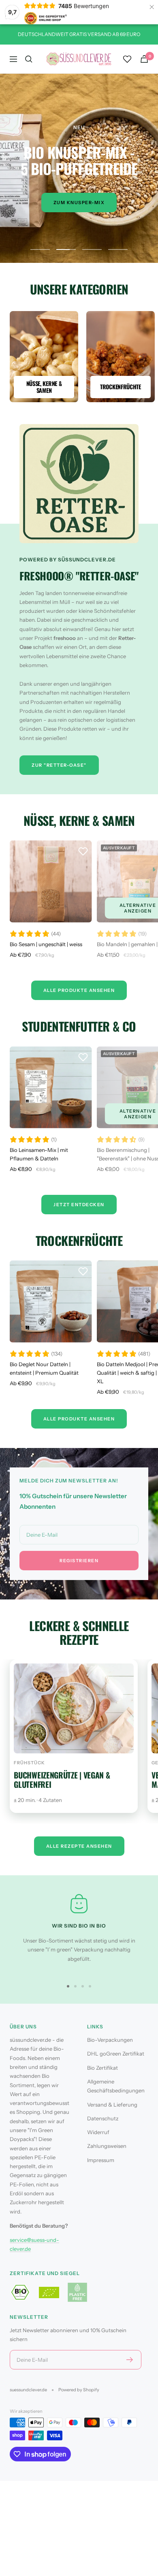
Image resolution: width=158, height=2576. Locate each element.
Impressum (101, 2160)
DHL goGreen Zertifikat (116, 2054)
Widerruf (98, 2132)
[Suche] (29, 59)
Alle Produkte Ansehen (79, 990)
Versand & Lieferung (112, 2105)
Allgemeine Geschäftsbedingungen (116, 2086)
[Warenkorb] (144, 59)
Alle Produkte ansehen (79, 1419)
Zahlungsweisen (107, 2146)
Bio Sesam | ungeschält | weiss (46, 944)
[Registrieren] (130, 2360)
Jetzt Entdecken (79, 1205)
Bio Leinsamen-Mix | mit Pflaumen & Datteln (39, 1154)
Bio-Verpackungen (110, 2040)
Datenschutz (103, 2118)
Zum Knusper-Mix (79, 203)
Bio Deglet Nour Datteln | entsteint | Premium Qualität (44, 1368)
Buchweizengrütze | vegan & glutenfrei (62, 1780)
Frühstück (29, 1763)
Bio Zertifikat (102, 2068)
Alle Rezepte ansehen (79, 1846)
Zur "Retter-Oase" (59, 765)
